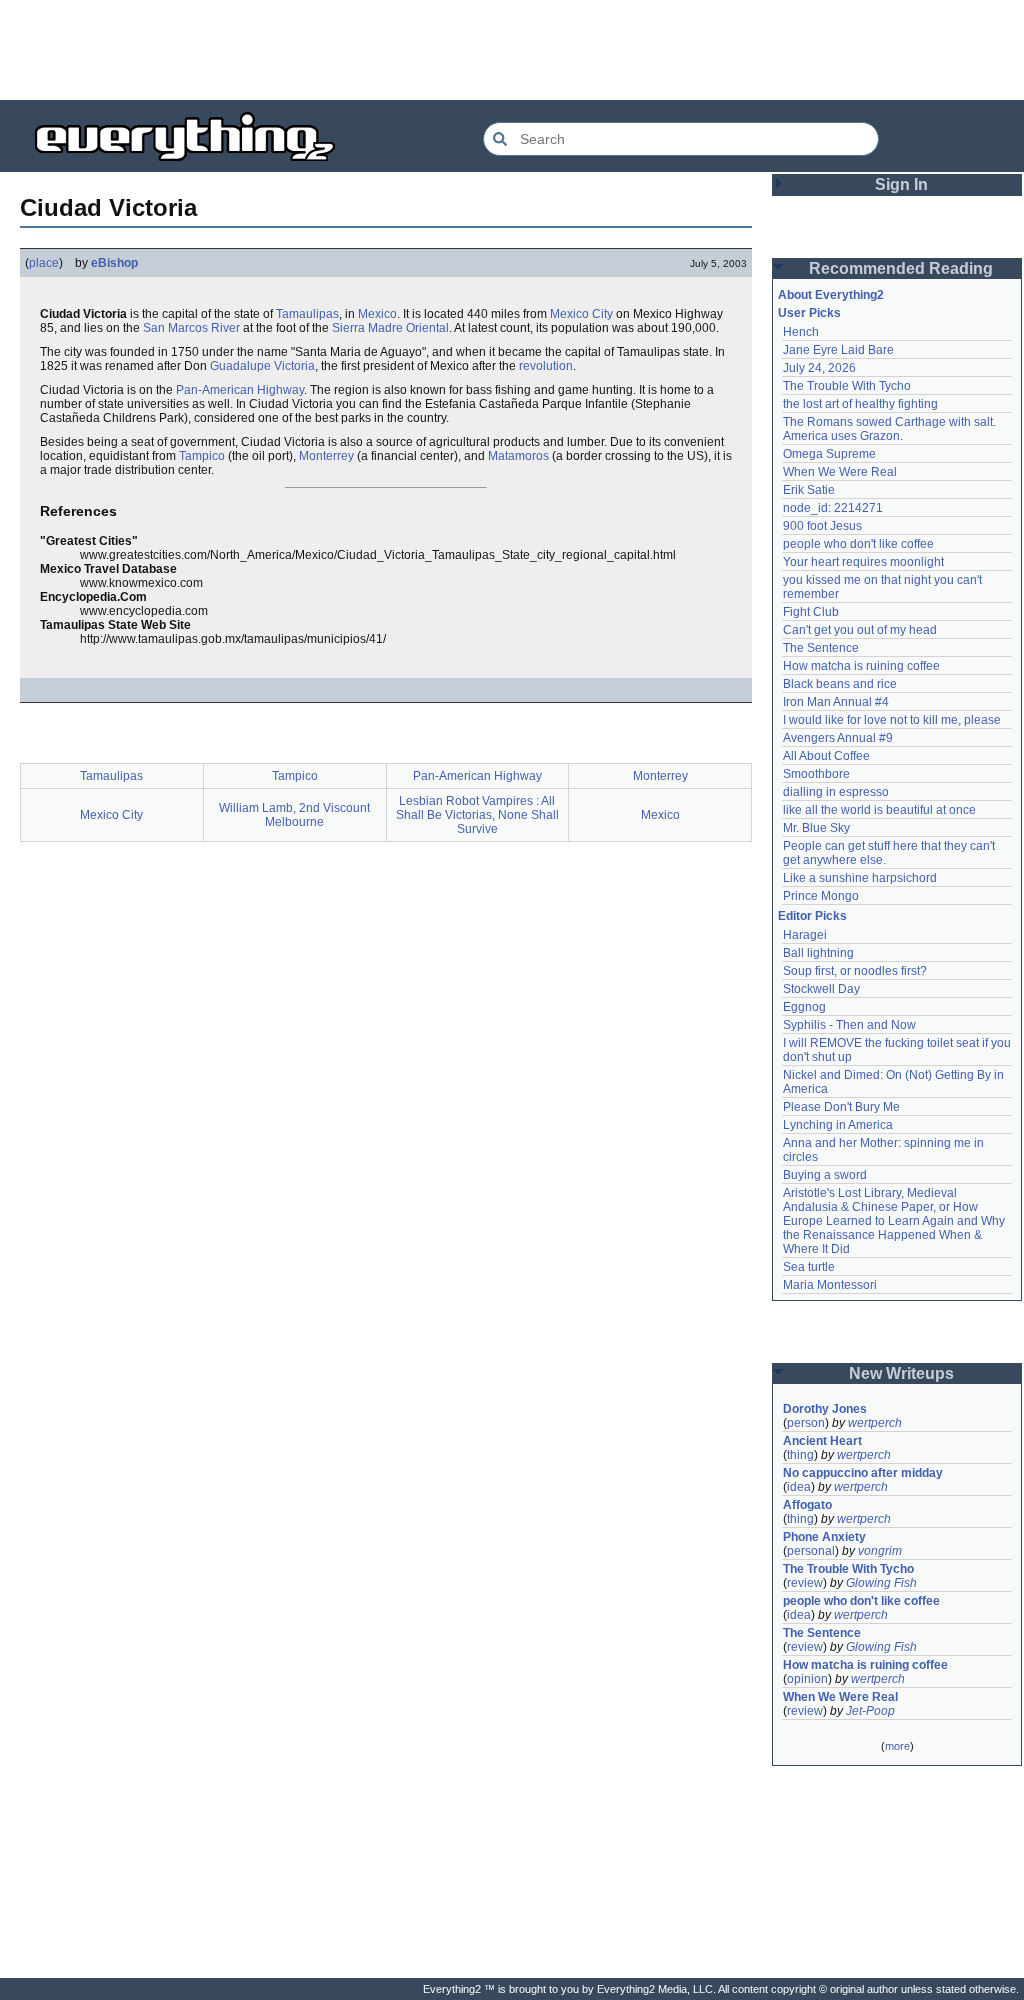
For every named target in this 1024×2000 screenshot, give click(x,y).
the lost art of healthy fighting (860, 404)
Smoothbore (816, 774)
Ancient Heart (822, 1441)
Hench (801, 332)
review (805, 1583)
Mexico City (581, 314)
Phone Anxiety (824, 1537)
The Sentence (821, 648)
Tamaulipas (307, 314)
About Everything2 (831, 295)
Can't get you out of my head (860, 630)
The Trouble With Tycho (847, 386)
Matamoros (518, 456)
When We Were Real (840, 472)
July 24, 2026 (819, 368)
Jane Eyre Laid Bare (838, 350)
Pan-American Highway (240, 390)
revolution (546, 366)
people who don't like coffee (858, 544)
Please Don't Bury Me (841, 1107)
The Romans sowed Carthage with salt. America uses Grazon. (890, 429)
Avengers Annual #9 (838, 738)
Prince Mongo (821, 896)
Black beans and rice (840, 684)
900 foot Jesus (822, 526)
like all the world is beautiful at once (879, 810)
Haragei (805, 935)
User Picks (809, 313)
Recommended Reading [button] (901, 268)
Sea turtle (809, 1267)
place (44, 263)
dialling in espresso (836, 792)
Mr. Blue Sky (816, 828)
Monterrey (326, 456)
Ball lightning (818, 953)
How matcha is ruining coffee (861, 666)
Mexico (377, 314)
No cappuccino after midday (863, 1473)
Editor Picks (812, 916)
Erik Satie (809, 490)
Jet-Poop (870, 1711)
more (897, 1746)
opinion (807, 1679)
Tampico (202, 456)
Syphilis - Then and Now (849, 1025)
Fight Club (811, 612)
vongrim (880, 1551)
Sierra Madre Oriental (390, 328)
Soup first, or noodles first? (855, 971)
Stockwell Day (821, 989)
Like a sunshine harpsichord (860, 878)
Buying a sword (825, 1175)
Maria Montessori (830, 1285)
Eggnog (804, 1007)
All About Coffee (826, 756)
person (806, 1423)
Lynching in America (838, 1125)
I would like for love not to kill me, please (892, 720)
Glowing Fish (881, 1583)
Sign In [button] (901, 184)
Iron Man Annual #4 (836, 702)
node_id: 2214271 (833, 508)
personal (811, 1551)
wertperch (875, 1423)
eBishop (114, 263)
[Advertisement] (512, 50)
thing (800, 1455)
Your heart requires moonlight (863, 562)
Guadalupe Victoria (262, 366)
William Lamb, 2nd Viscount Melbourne (294, 815)
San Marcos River (191, 328)
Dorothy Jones (825, 1409)
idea (799, 1487)
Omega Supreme (829, 454)
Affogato (807, 1505)
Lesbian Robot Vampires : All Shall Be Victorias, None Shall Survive (477, 815)
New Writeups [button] (901, 1373)
